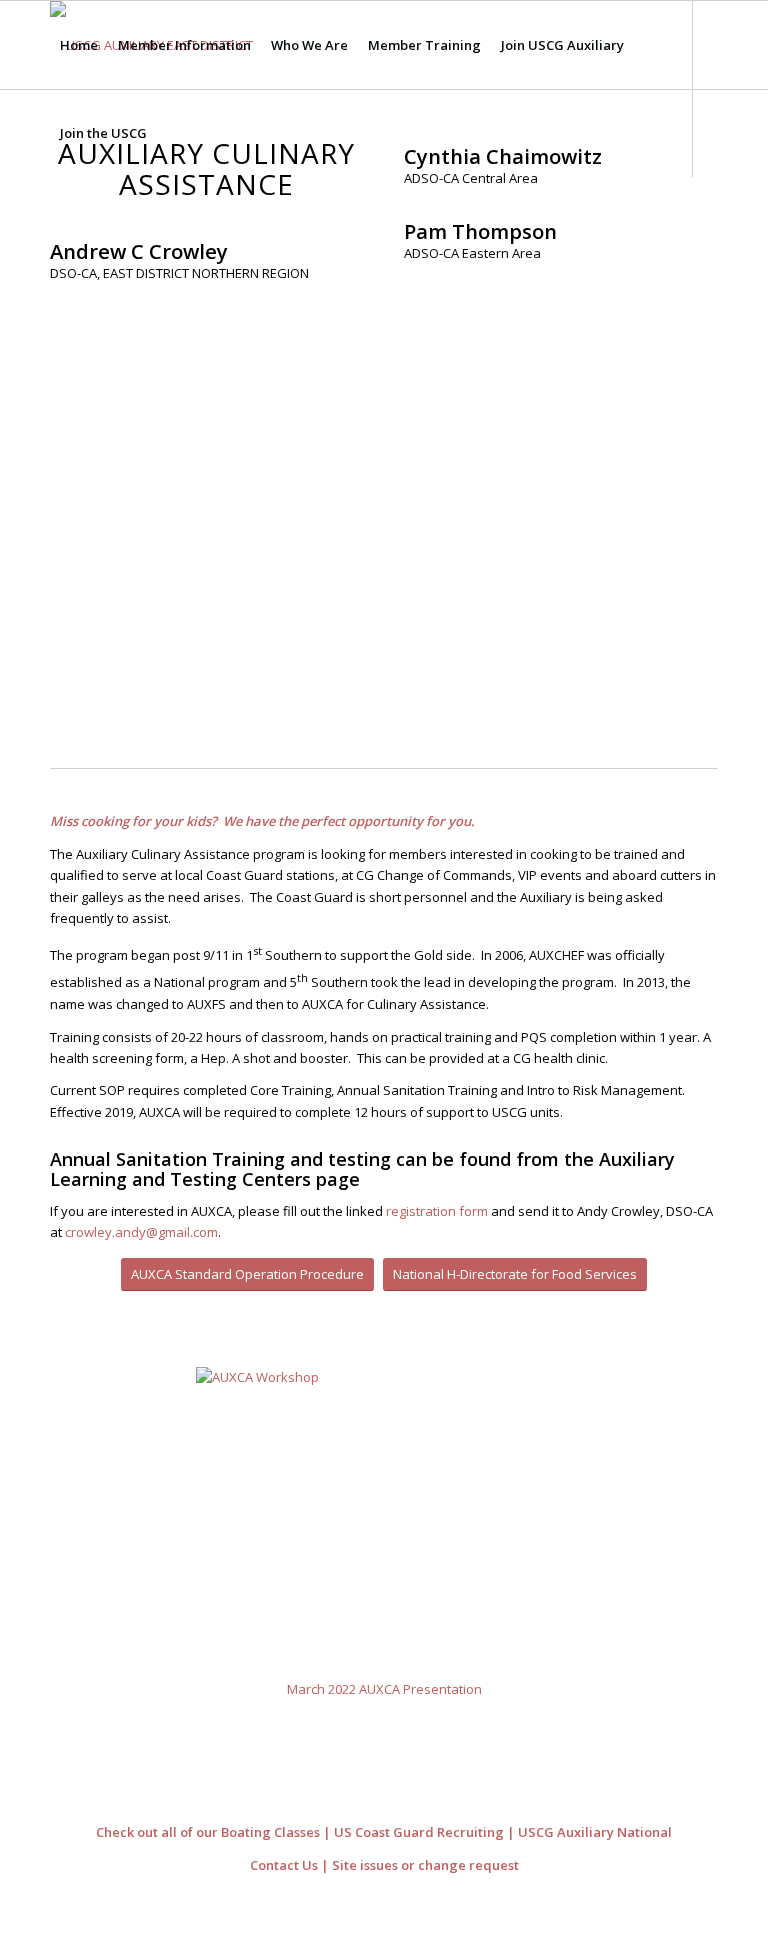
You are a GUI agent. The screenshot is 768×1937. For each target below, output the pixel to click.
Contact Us (284, 1865)
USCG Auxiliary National (595, 1832)
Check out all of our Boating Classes (208, 1832)
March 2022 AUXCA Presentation (384, 1689)
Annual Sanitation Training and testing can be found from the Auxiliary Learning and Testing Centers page (362, 1169)
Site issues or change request (425, 1865)
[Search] (173, 133)
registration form (437, 1211)
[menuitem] (79, 45)
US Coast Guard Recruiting (419, 1832)
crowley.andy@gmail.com (141, 1232)
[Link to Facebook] (56, 220)
